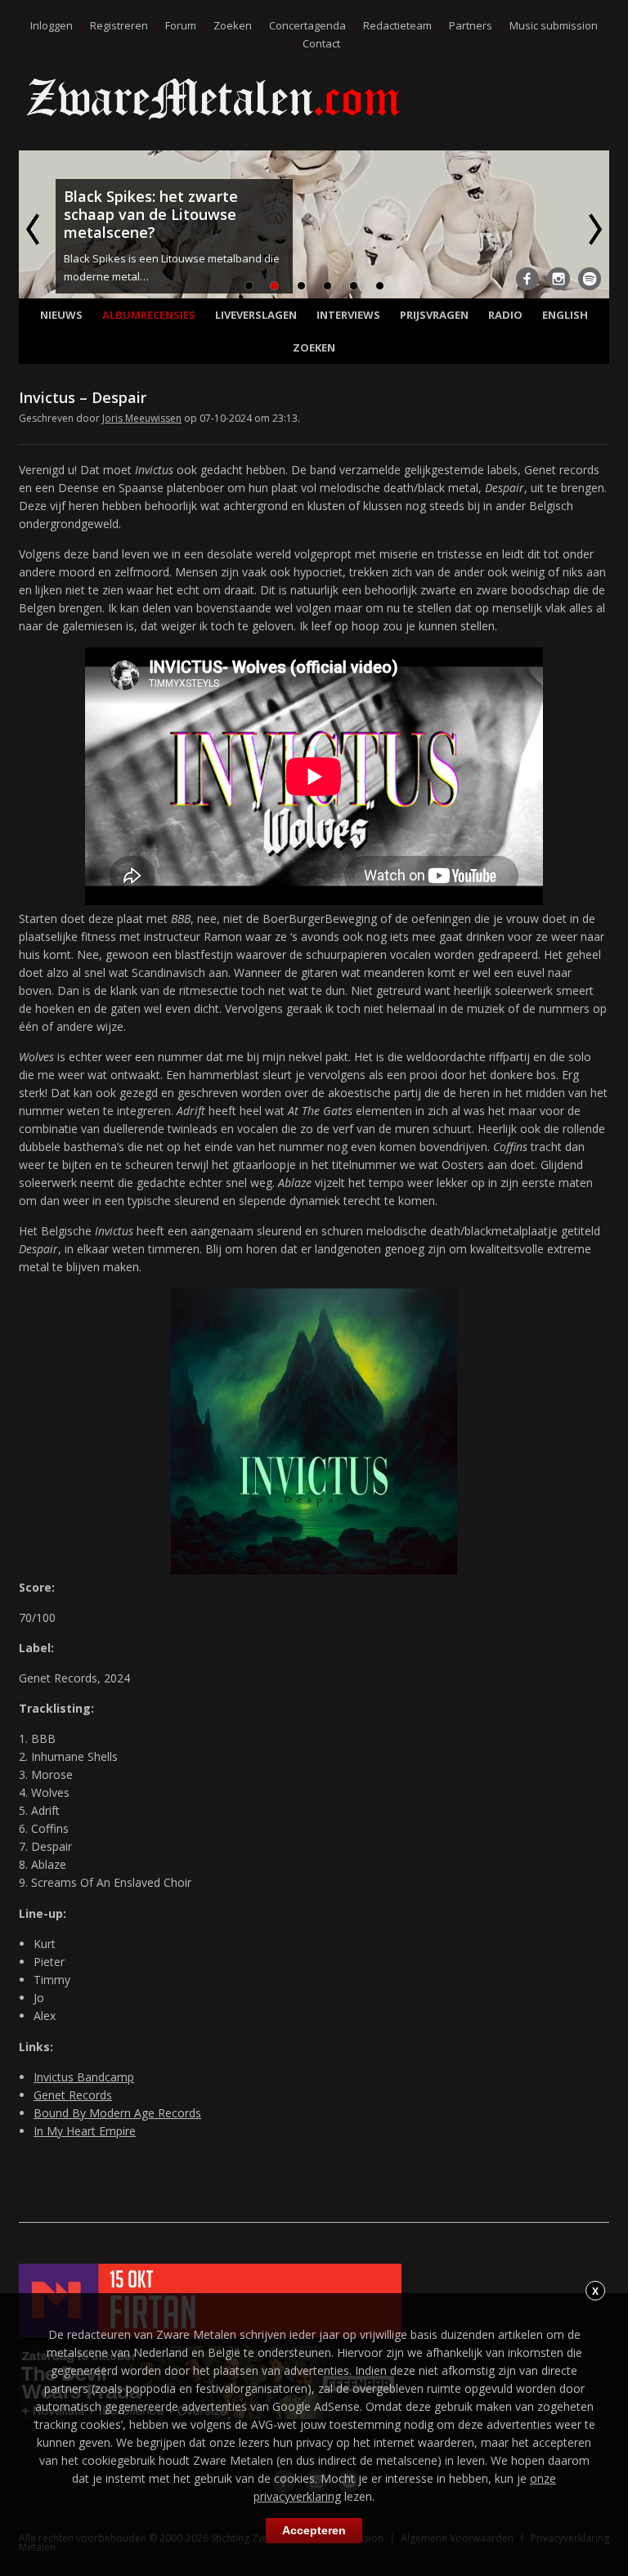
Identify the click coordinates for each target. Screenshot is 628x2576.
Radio (505, 315)
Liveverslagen (256, 315)
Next (594, 229)
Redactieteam (397, 25)
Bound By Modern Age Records (117, 2113)
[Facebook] (527, 279)
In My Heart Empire (85, 2131)
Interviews (348, 315)
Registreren (119, 25)
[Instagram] (558, 279)
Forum (181, 25)
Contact (321, 43)
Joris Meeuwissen (142, 418)
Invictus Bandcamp (84, 2077)
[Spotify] (590, 279)
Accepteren (314, 2530)
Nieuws (61, 315)
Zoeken (233, 25)
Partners (471, 25)
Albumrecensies (149, 315)
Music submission (554, 25)
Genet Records (73, 2095)
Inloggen (52, 25)
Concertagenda (307, 25)
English (565, 315)
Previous (34, 229)
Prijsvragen (434, 315)
